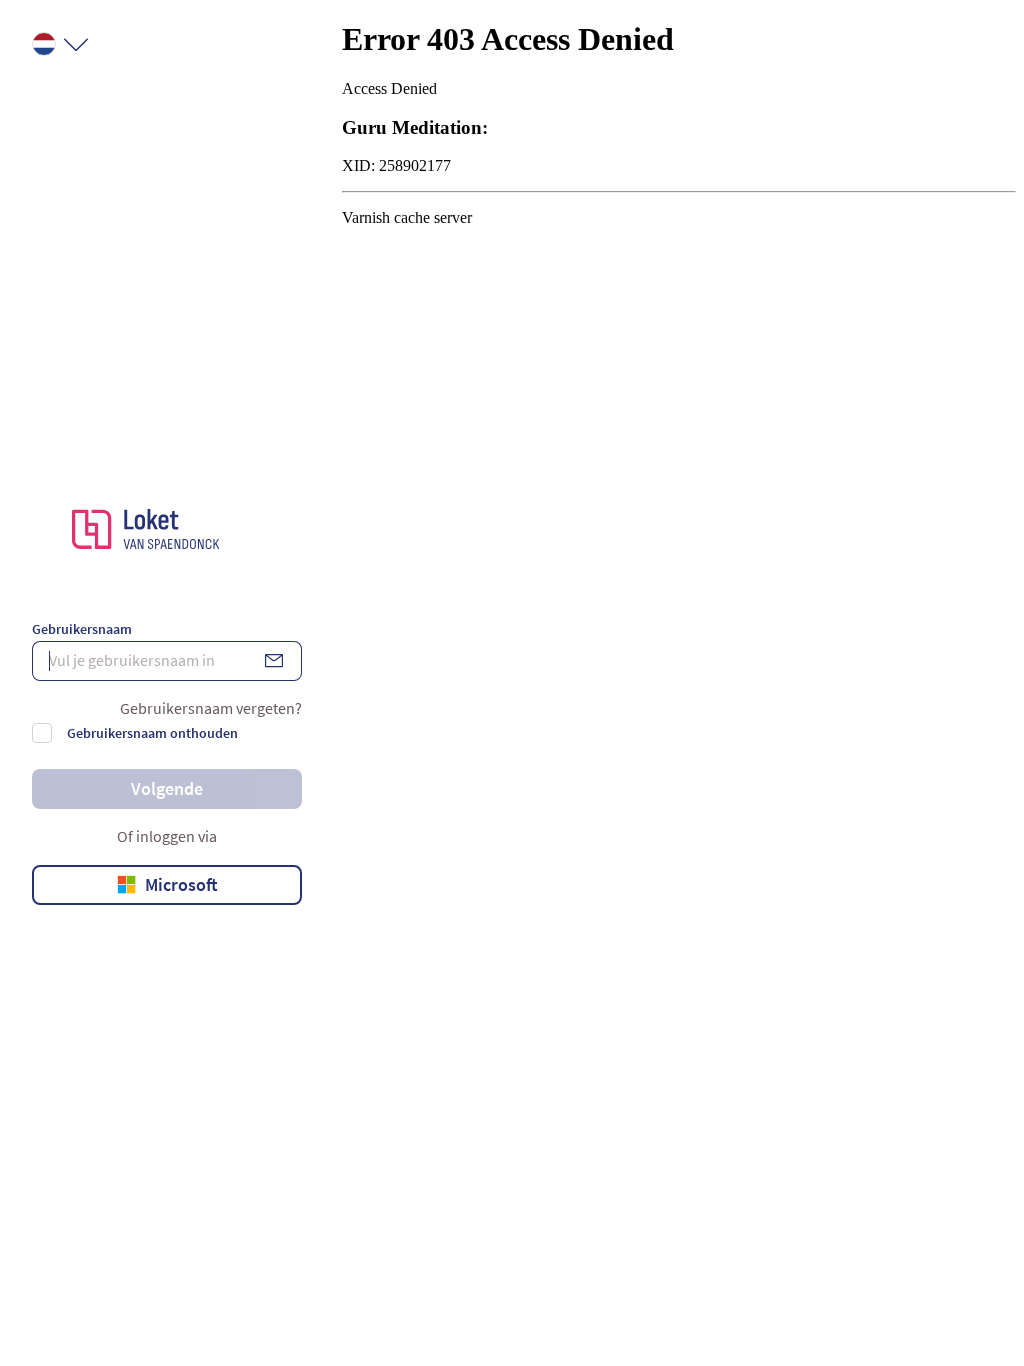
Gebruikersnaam (82, 629)
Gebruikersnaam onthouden (152, 733)
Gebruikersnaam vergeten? (211, 709)
